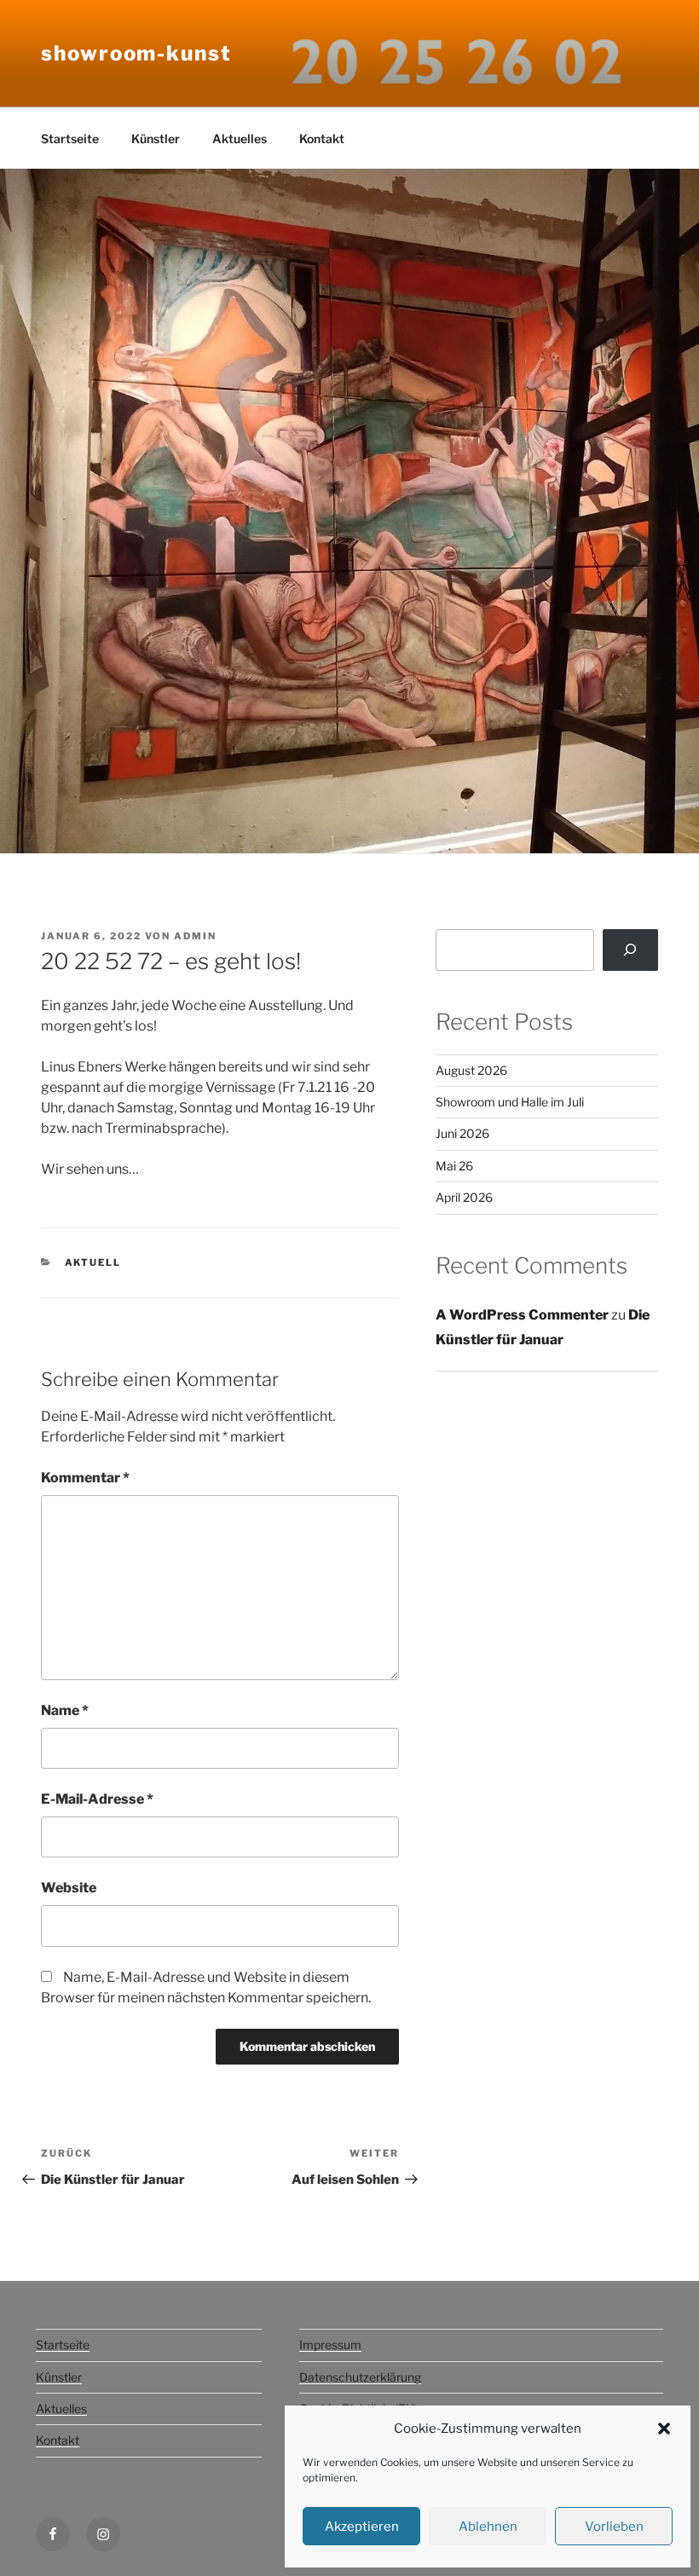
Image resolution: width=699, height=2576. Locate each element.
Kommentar (85, 1478)
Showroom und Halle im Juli (510, 1102)
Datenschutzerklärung (360, 2377)
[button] (664, 2429)
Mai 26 (454, 1166)
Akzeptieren (362, 2527)
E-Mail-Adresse (97, 1799)
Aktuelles (240, 139)
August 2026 (471, 1070)
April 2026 (464, 1197)
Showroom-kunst (136, 53)
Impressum (330, 2345)
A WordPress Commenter (522, 1315)
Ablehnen (488, 2527)
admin (195, 936)
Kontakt (322, 139)
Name (65, 1710)
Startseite (70, 139)
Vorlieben (614, 2527)
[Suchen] (630, 950)
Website (69, 1888)
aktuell (93, 1262)
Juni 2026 (462, 1133)
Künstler (156, 139)
